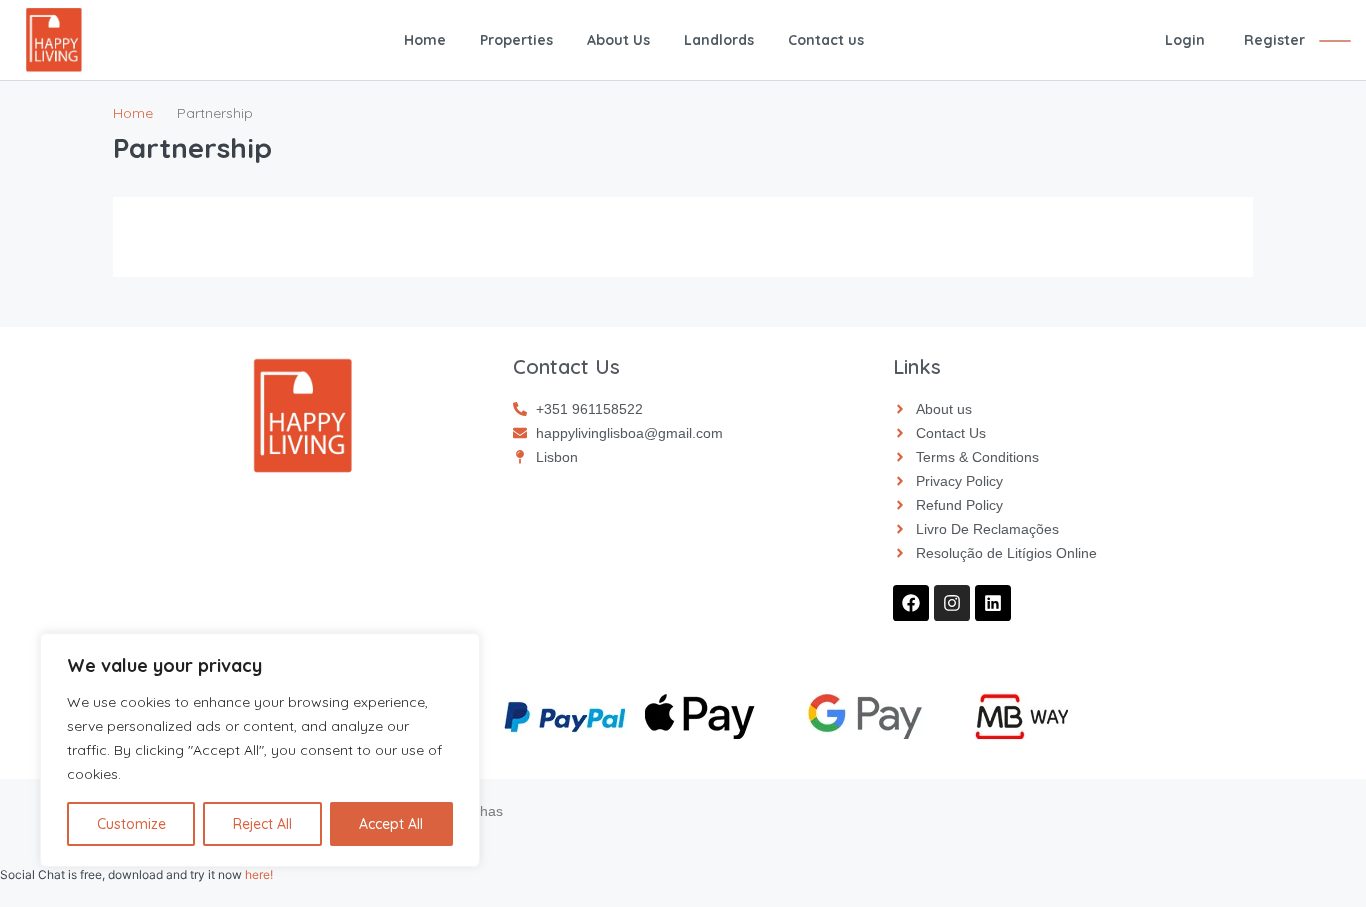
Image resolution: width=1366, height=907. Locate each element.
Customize (131, 824)
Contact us (826, 40)
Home (425, 40)
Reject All (262, 824)
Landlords (719, 40)
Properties (516, 40)
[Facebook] (911, 603)
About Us (618, 40)
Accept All (391, 824)
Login (1185, 40)
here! (259, 874)
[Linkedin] (993, 603)
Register (1274, 40)
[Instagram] (952, 603)
